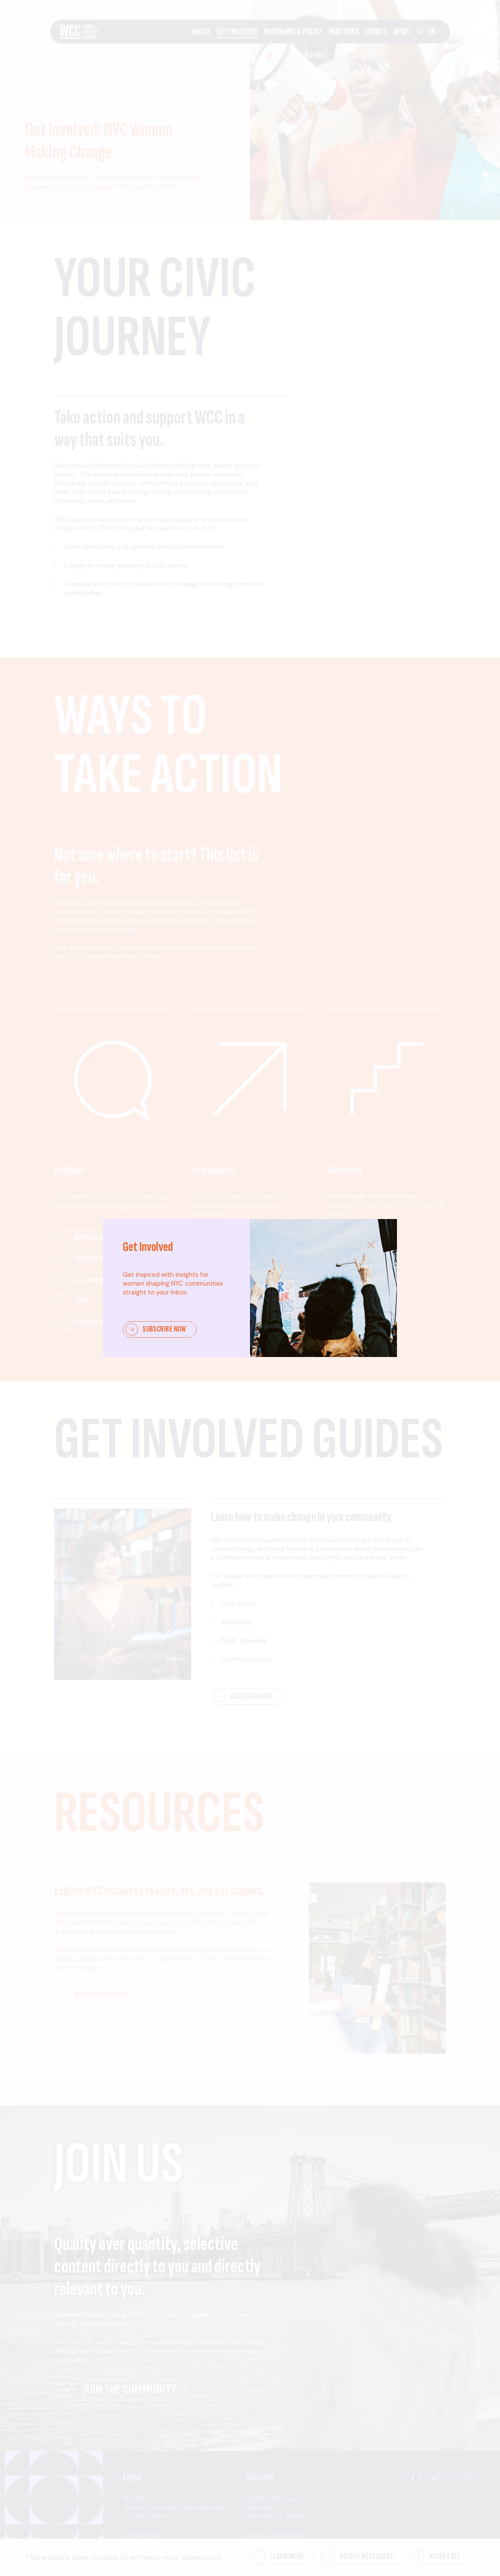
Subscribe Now (164, 1329)
